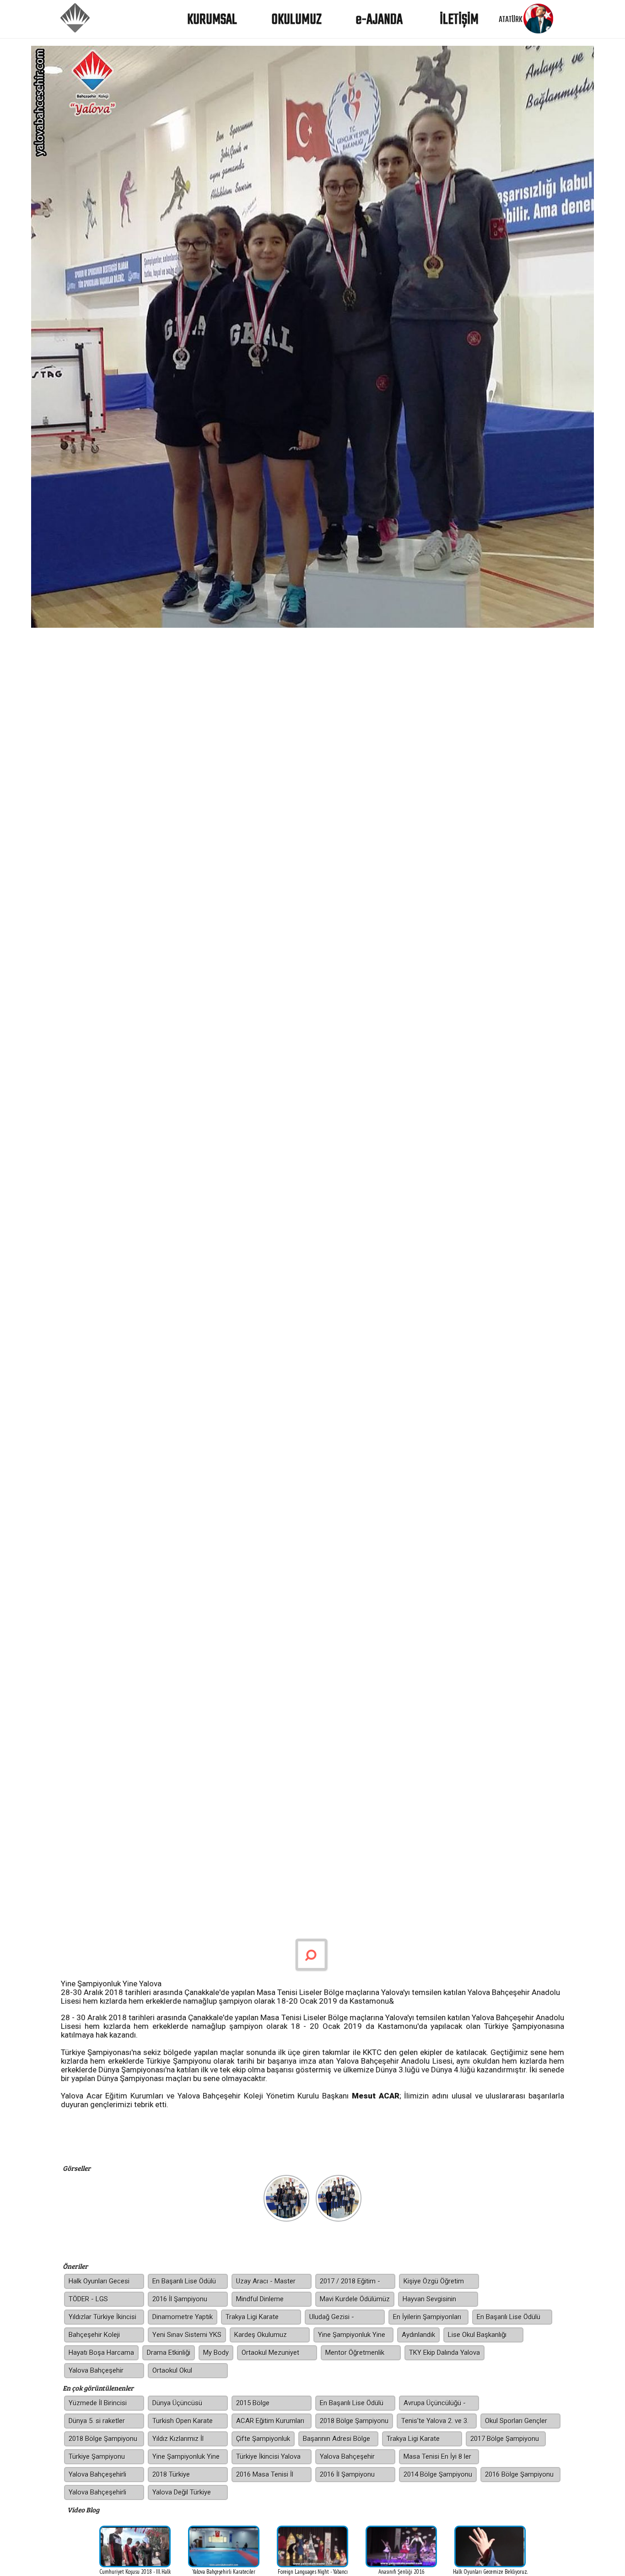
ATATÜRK (511, 20)
